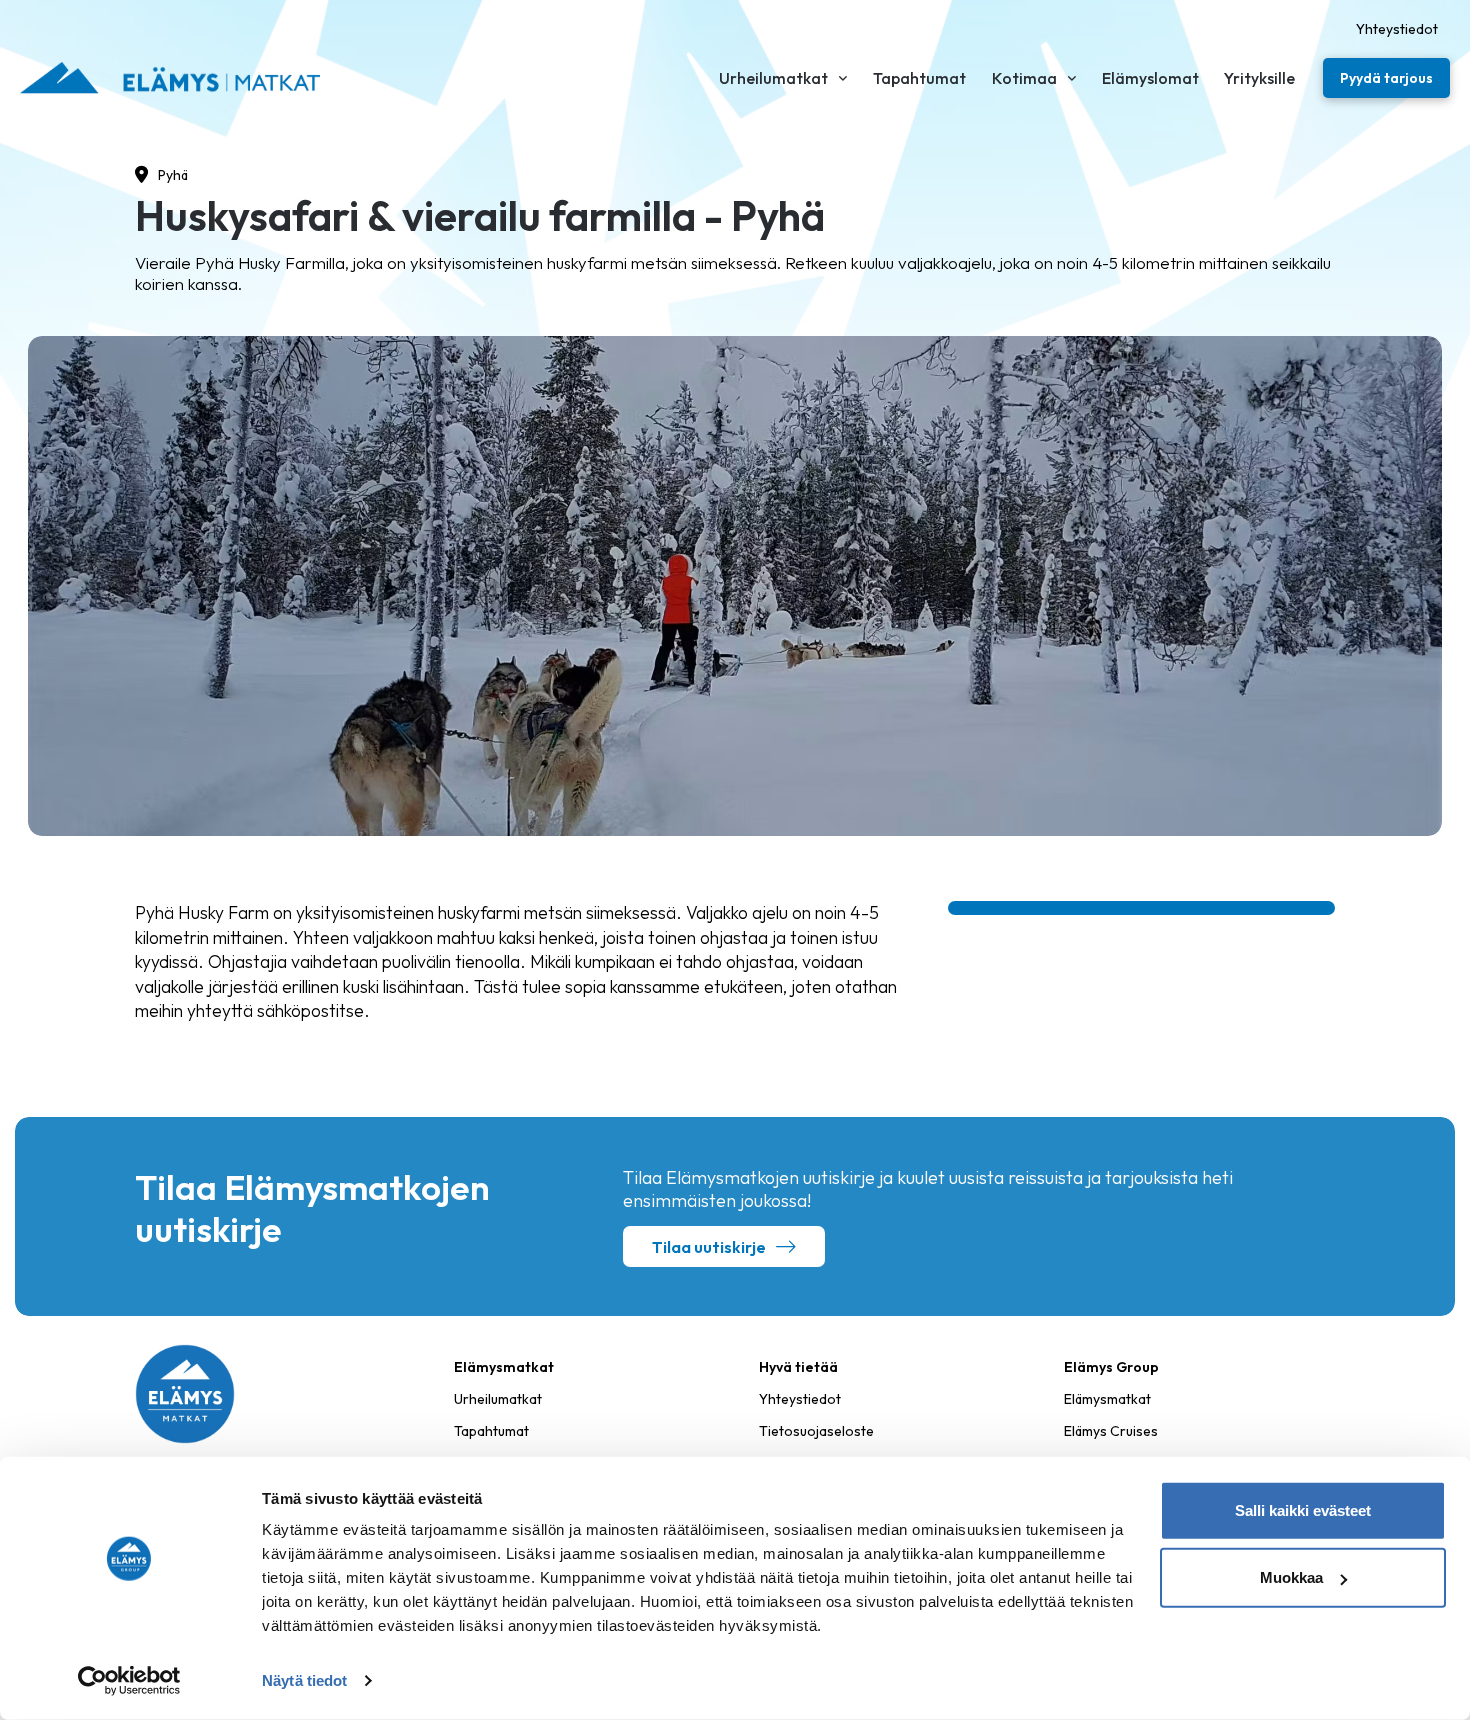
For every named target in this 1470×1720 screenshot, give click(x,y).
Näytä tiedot (304, 1680)
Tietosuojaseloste (816, 1431)
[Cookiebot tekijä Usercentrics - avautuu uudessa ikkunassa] (129, 1681)
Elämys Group (1111, 1367)
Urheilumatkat (498, 1399)
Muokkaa (1291, 1577)
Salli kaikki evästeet (1303, 1510)
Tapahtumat (491, 1431)
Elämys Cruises (1111, 1431)
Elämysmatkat (1107, 1399)
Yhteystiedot (800, 1399)
